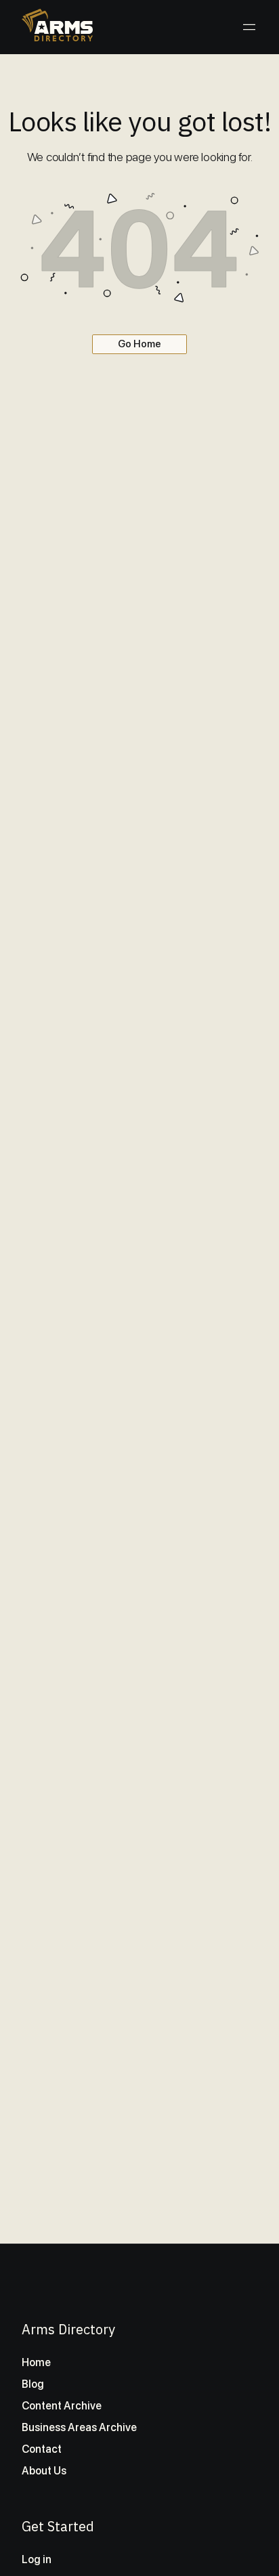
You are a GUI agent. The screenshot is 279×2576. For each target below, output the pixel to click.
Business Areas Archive (79, 2427)
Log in (37, 2559)
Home (36, 2362)
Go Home (139, 344)
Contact (42, 2449)
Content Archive (62, 2406)
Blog (33, 2384)
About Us (44, 2471)
